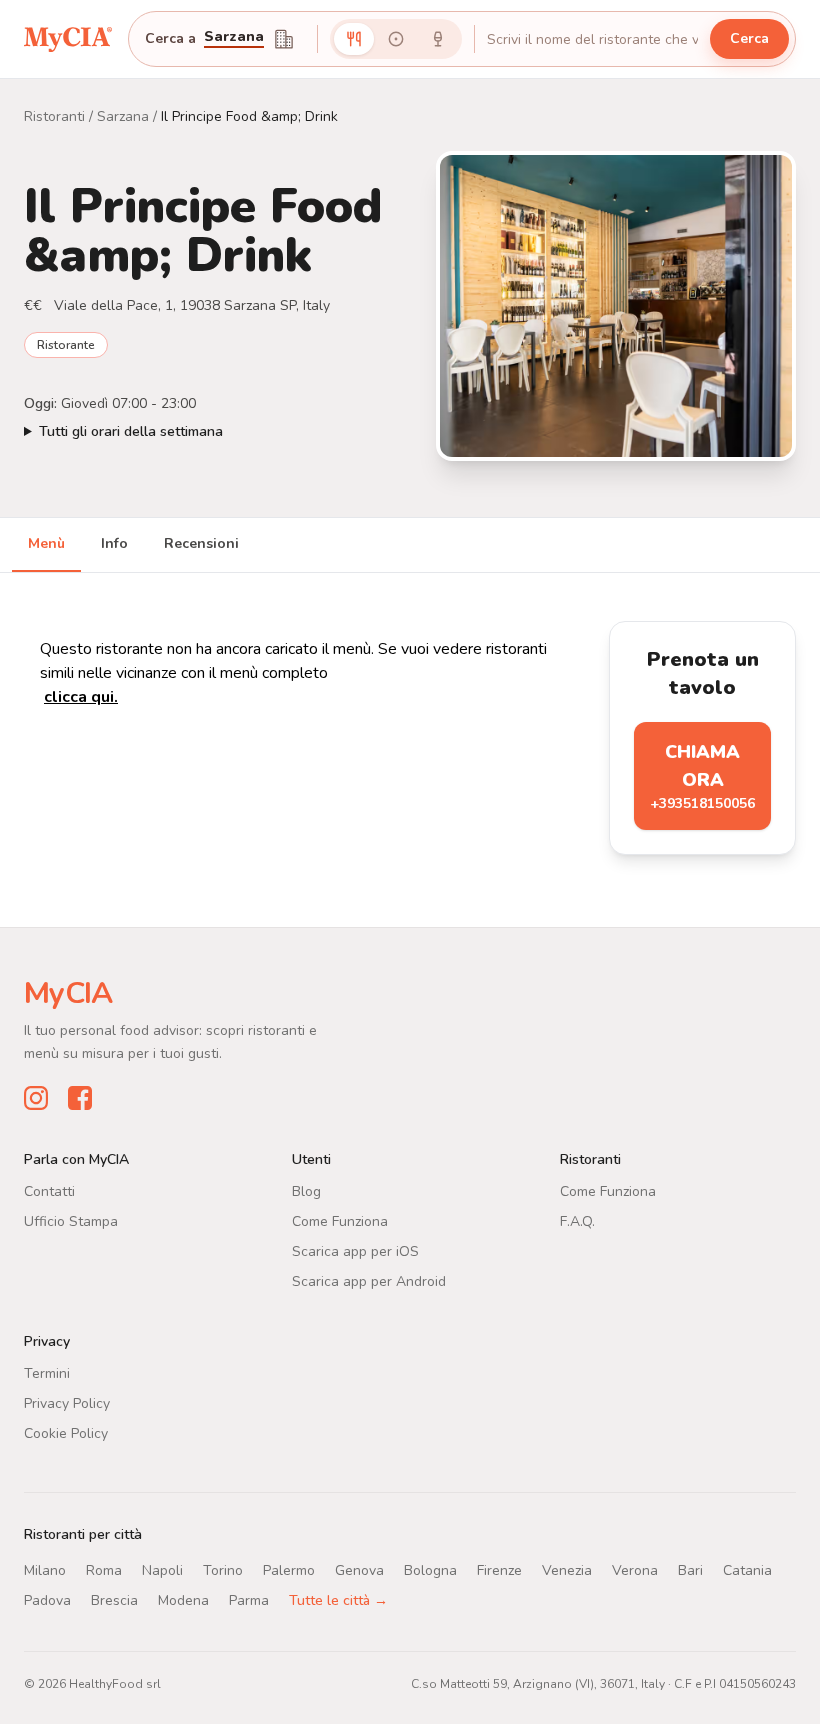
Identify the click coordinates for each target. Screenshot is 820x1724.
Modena (183, 1600)
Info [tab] (114, 543)
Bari (690, 1570)
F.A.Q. (577, 1221)
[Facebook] (80, 1098)
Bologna (430, 1570)
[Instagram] (36, 1098)
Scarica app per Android (369, 1281)
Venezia (567, 1570)
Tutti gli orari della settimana (131, 431)
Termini (47, 1373)
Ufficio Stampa (71, 1221)
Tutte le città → (338, 1600)
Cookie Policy (66, 1433)
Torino (223, 1570)
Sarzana (123, 116)
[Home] (68, 38)
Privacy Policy (67, 1403)
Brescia (114, 1600)
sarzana (234, 38)
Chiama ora (702, 776)
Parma (249, 1600)
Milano (45, 1570)
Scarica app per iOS (355, 1251)
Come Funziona (340, 1221)
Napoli (162, 1570)
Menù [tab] (46, 543)
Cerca (749, 38)
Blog (306, 1191)
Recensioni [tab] (201, 543)
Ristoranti (54, 116)
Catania (747, 1570)
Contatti (49, 1191)
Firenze (499, 1570)
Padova (47, 1600)
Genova (359, 1570)
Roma (104, 1570)
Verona (635, 1570)
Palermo (289, 1570)
